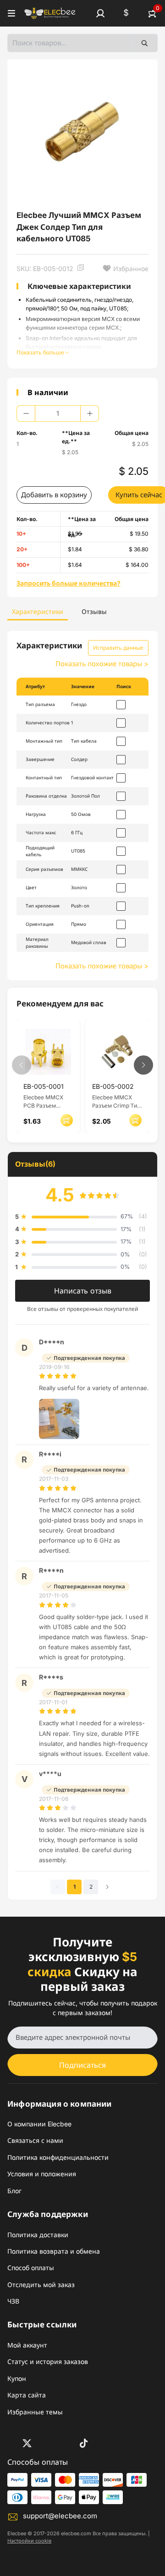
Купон (17, 2378)
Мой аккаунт (27, 2345)
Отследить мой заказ (41, 2285)
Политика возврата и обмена (54, 2251)
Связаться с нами (35, 2140)
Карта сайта (27, 2395)
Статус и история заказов (48, 2361)
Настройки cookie (29, 2541)
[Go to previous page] (58, 1887)
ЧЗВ (13, 2301)
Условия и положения (42, 2174)
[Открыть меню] (11, 13)
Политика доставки (38, 2235)
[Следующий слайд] (143, 1065)
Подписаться (82, 2065)
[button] (100, 13)
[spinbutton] (58, 413)
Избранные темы (35, 2412)
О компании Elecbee (39, 2124)
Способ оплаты (31, 2268)
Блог (14, 2191)
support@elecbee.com (60, 2516)
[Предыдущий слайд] (22, 1065)
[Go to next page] (107, 1887)
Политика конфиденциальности (58, 2157)
